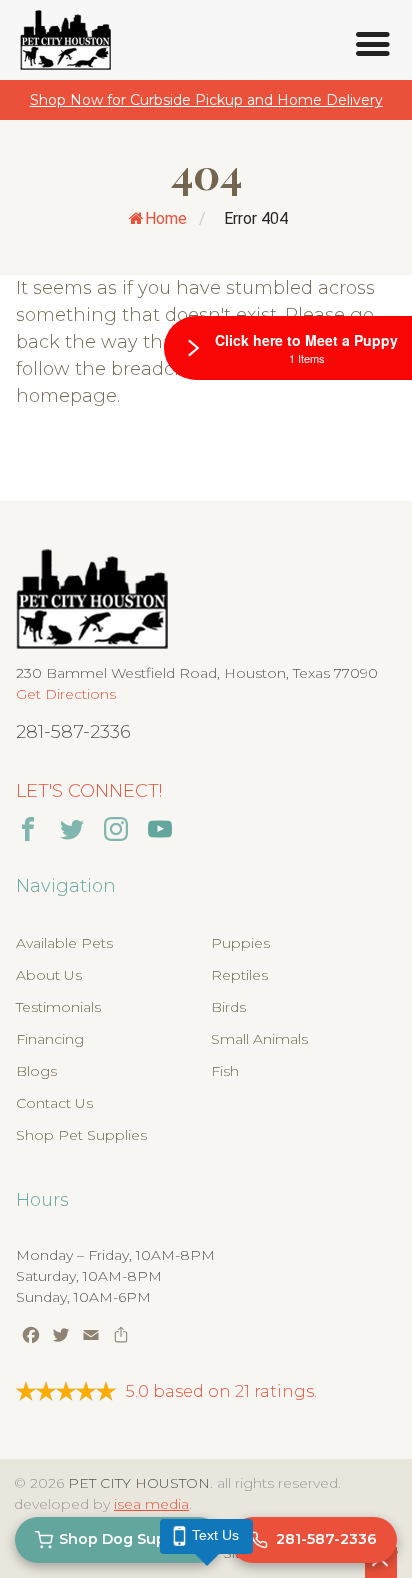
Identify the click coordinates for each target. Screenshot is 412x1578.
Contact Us (54, 1103)
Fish (225, 1071)
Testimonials (58, 1007)
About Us (49, 975)
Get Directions (66, 694)
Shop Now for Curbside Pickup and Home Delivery (206, 100)
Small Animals (259, 1039)
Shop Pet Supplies (81, 1135)
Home (166, 218)
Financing (50, 1039)
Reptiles (239, 975)
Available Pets (64, 943)
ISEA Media (151, 1504)
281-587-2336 (73, 732)
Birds (228, 1007)
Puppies (240, 943)
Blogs (36, 1071)
